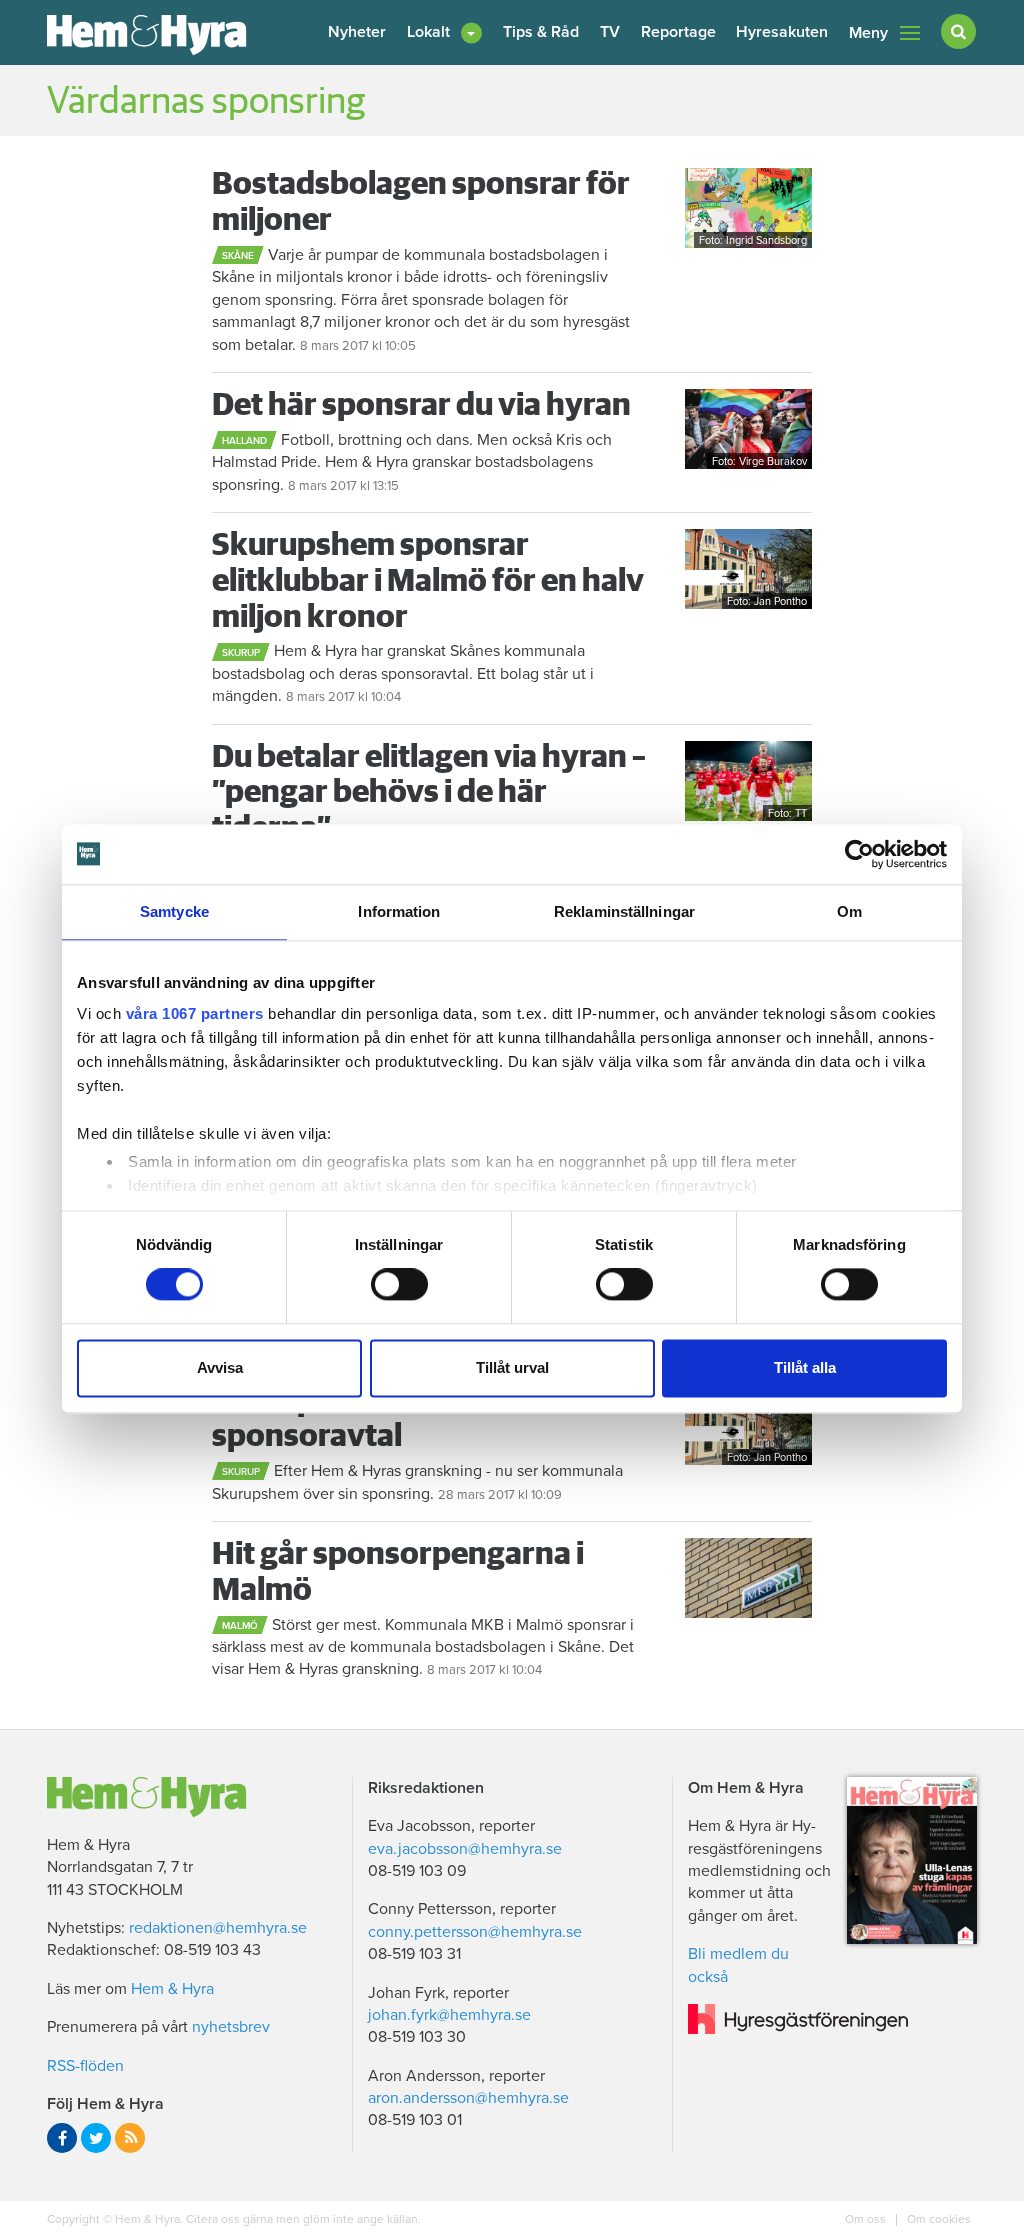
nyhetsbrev (231, 2027)
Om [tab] (849, 911)
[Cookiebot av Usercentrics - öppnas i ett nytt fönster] (859, 854)
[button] (444, 32)
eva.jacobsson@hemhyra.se (465, 1849)
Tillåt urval (512, 1367)
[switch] (399, 1285)
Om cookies (937, 2219)
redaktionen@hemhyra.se (218, 1928)
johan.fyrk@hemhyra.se (449, 2015)
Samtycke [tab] (174, 911)
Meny (868, 33)
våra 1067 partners (195, 1013)
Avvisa (220, 1367)
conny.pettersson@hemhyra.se (475, 1932)
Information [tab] (399, 911)
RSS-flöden (85, 2066)
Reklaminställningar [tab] (624, 911)
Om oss (867, 2219)
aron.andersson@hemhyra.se (468, 2098)
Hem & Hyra (172, 1989)
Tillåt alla (805, 1367)
